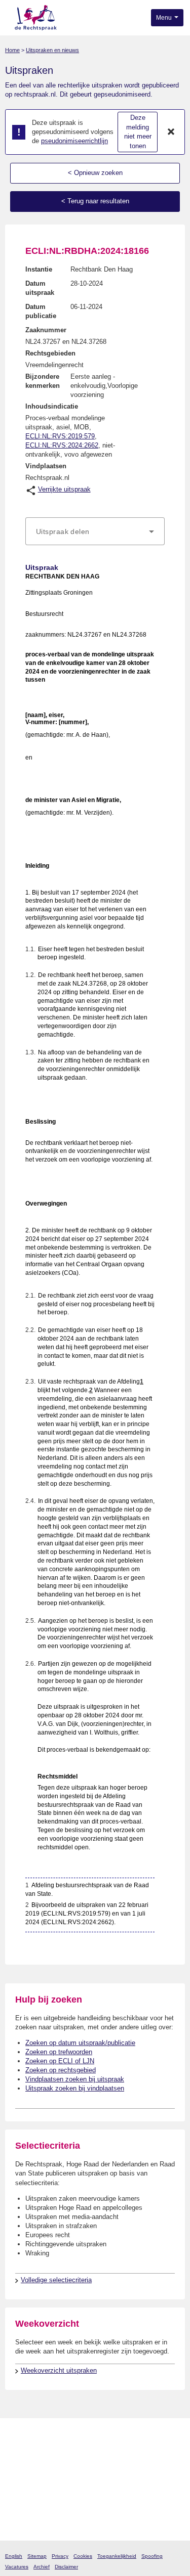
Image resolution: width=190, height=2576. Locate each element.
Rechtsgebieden (50, 353)
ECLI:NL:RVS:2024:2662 (62, 445)
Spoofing (152, 2556)
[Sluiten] (171, 132)
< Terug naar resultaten (95, 201)
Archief (42, 2567)
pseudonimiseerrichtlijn (74, 141)
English (14, 2556)
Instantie (39, 269)
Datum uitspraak (40, 288)
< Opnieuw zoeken (95, 173)
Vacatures (17, 2567)
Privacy (60, 2556)
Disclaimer (66, 2567)
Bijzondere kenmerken (43, 381)
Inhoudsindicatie (52, 406)
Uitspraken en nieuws (52, 50)
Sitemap (37, 2556)
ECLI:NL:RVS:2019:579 (60, 436)
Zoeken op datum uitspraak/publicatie (80, 2043)
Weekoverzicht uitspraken (59, 2370)
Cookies (83, 2556)
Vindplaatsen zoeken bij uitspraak (75, 2079)
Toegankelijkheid (117, 2556)
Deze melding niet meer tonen (138, 132)
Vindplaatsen (46, 466)
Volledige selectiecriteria (56, 2280)
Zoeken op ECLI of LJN (60, 2061)
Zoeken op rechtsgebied (61, 2070)
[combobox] (95, 531)
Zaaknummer (46, 330)
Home (12, 50)
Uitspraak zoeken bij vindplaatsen (75, 2088)
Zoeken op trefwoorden (59, 2052)
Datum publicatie (41, 311)
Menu (165, 18)
